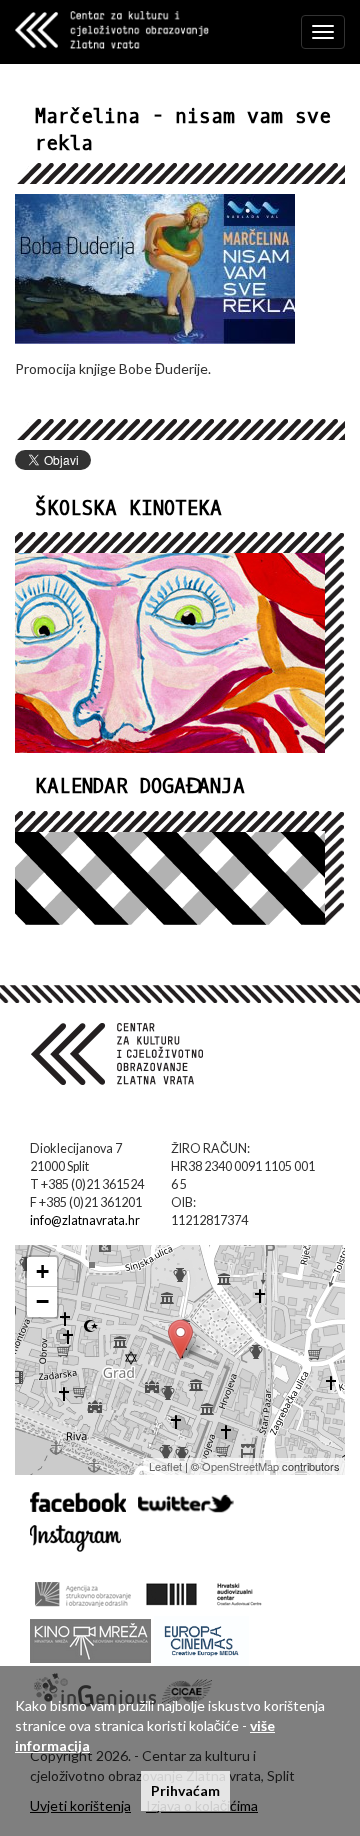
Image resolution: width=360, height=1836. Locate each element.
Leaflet (165, 1466)
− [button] (42, 1301)
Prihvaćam (185, 1790)
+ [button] (42, 1271)
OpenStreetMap (240, 1466)
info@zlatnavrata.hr (85, 1220)
